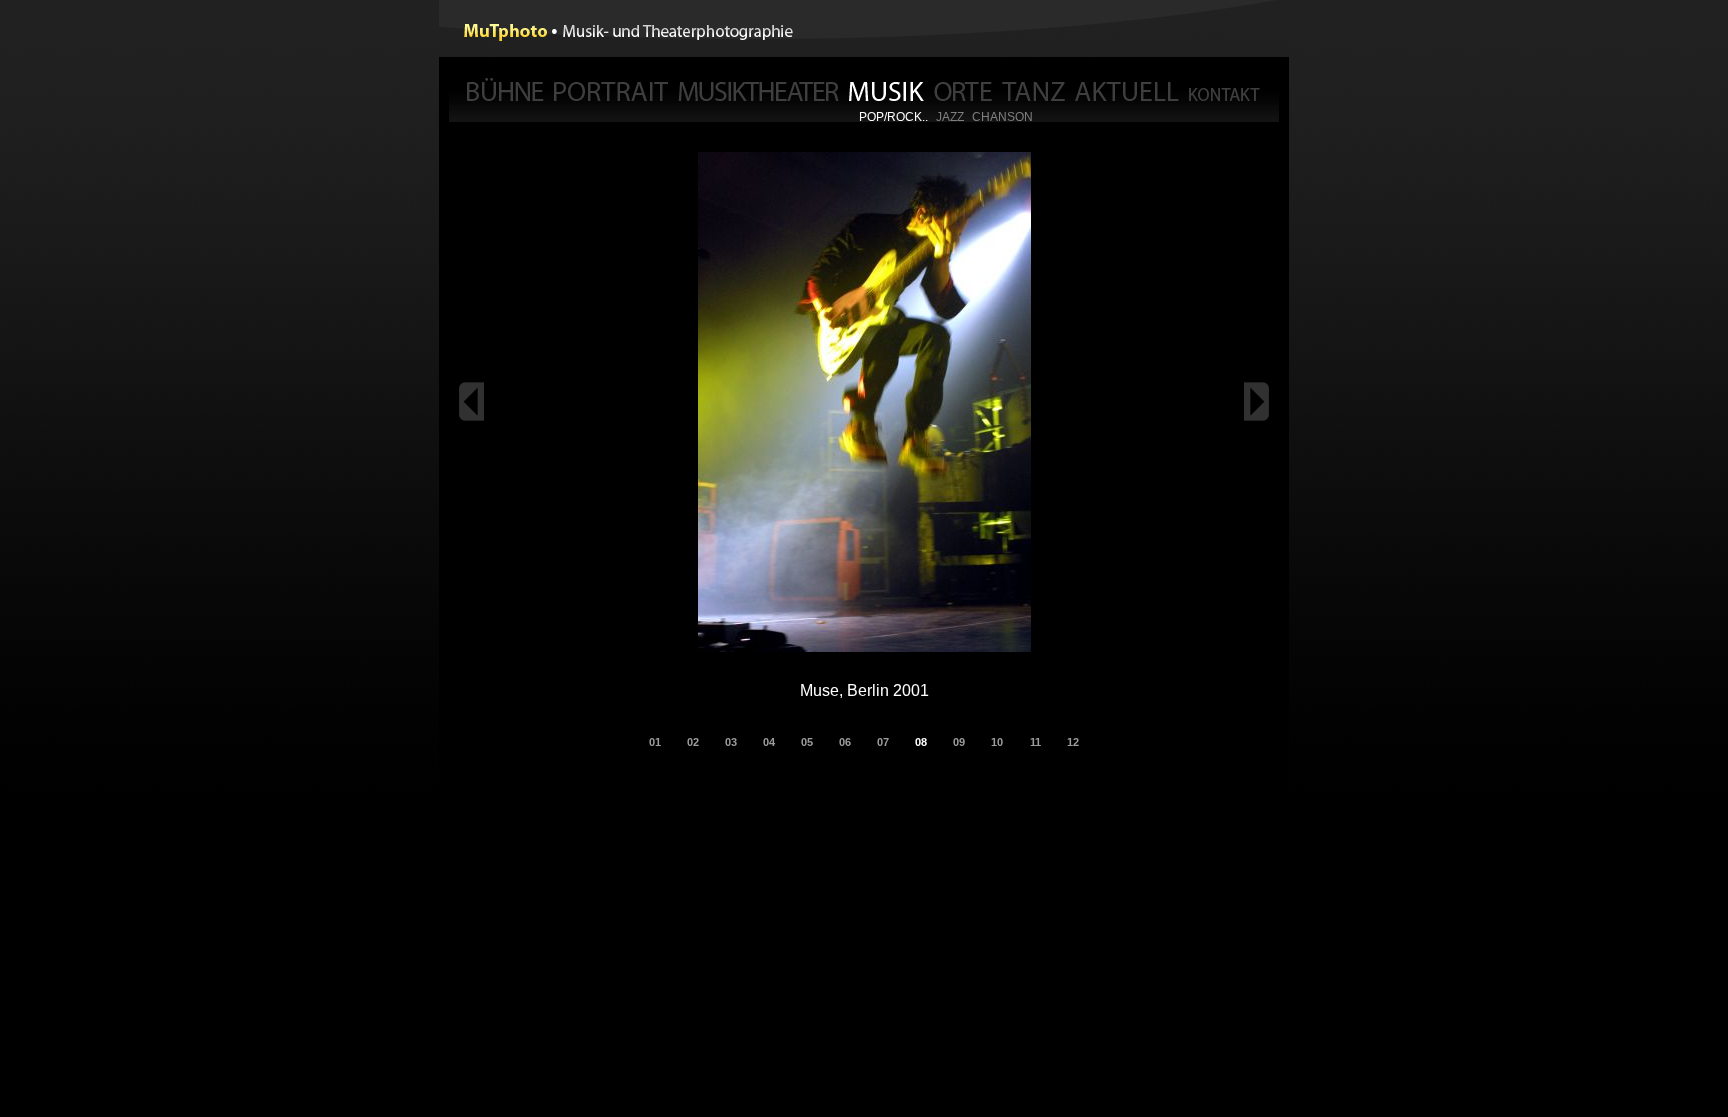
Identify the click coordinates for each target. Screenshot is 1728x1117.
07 (883, 742)
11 (1035, 742)
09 (959, 742)
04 (769, 742)
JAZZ (950, 117)
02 (693, 742)
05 (807, 742)
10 (997, 742)
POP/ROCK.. (893, 117)
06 (845, 742)
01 (655, 742)
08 (921, 742)
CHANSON (1002, 117)
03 (731, 742)
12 (1073, 742)
